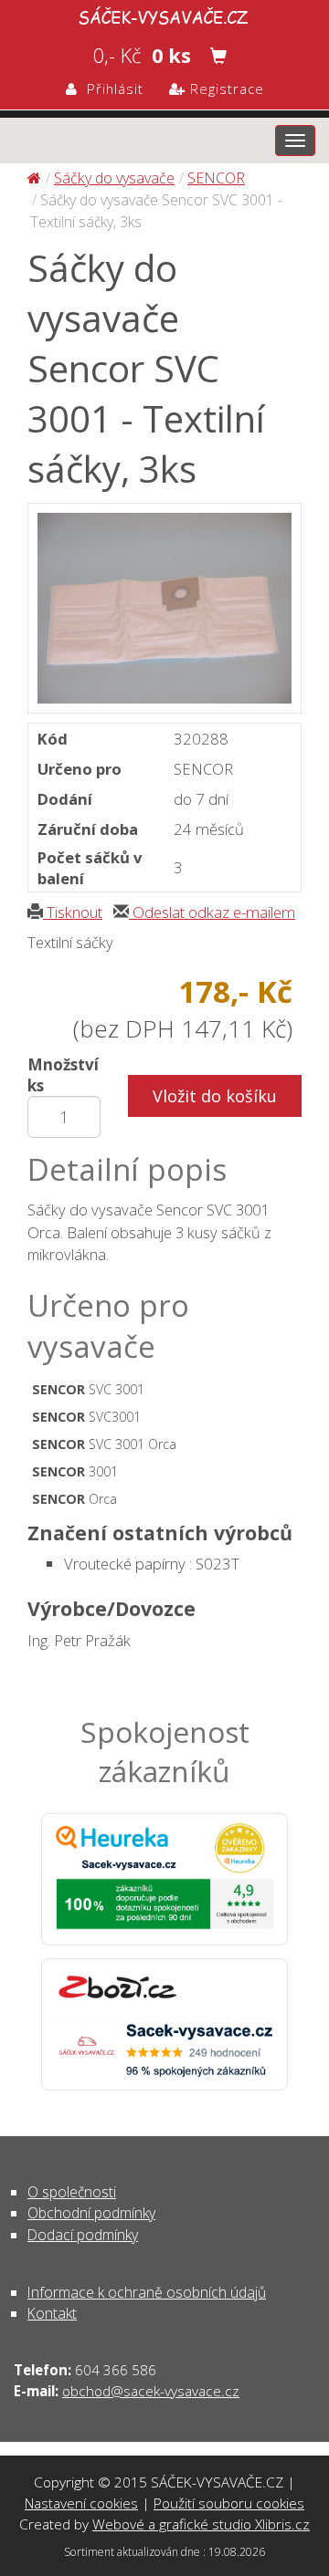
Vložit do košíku (215, 1096)
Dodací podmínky (83, 2235)
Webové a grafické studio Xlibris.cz (201, 2524)
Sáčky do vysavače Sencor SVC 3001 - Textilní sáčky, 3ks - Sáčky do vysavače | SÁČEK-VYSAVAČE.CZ (164, 15)
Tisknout (73, 912)
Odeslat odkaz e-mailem (212, 912)
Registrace (225, 89)
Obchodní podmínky (91, 2213)
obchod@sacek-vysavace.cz (151, 2391)
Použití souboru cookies (229, 2503)
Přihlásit (111, 89)
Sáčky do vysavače (114, 178)
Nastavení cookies (81, 2503)
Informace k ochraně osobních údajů (147, 2292)
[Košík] (218, 56)
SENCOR (216, 178)
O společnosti (72, 2192)
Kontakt (52, 2313)
